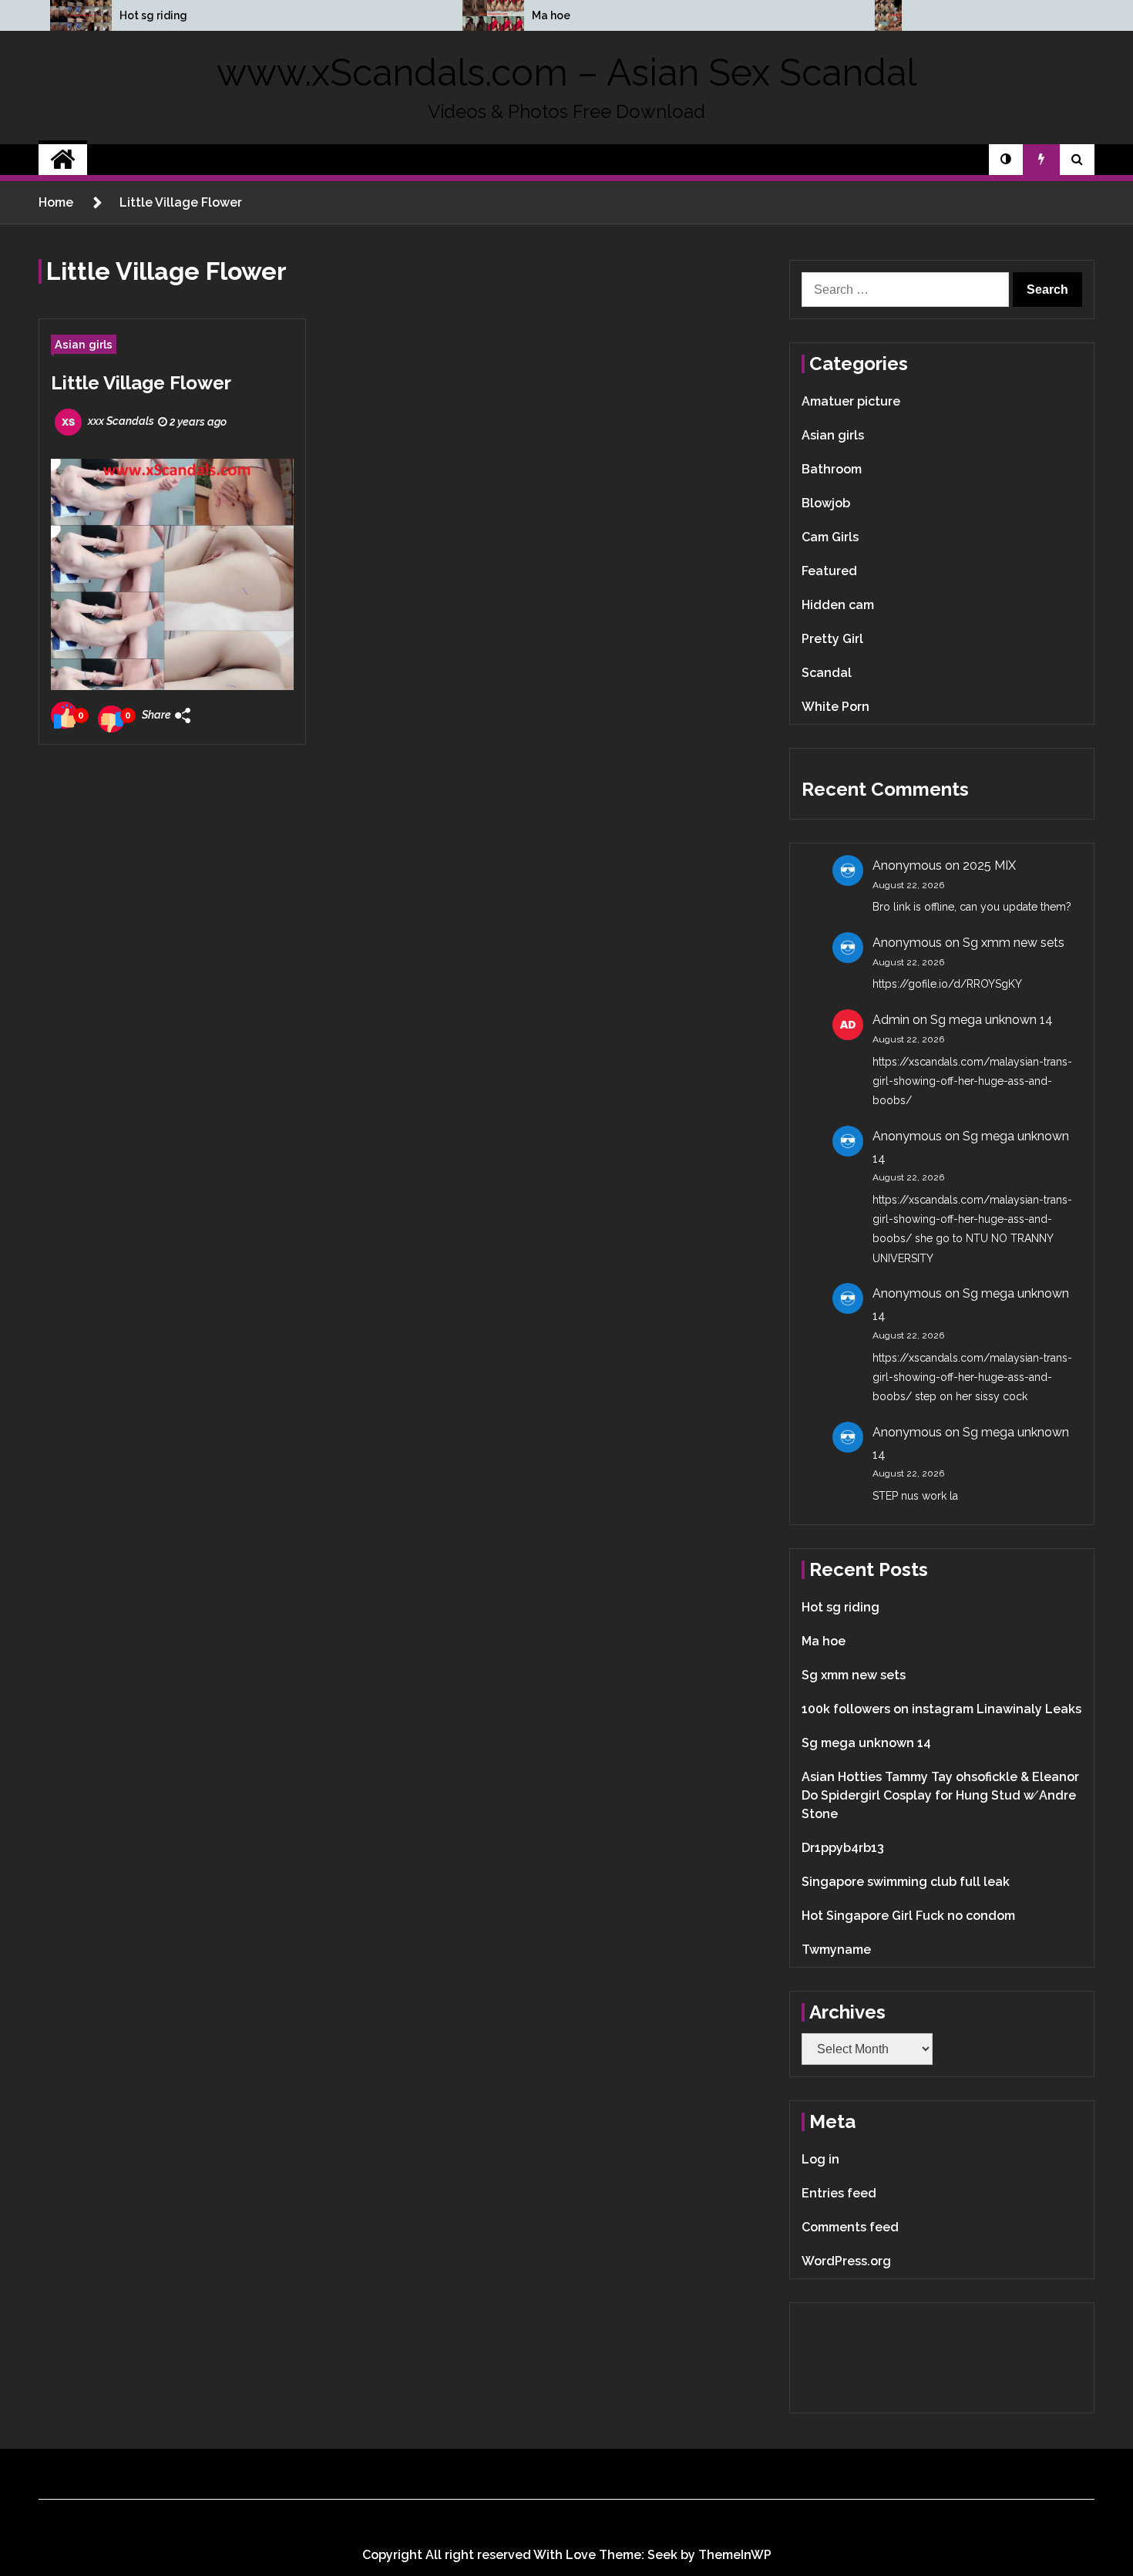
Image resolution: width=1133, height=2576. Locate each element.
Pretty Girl (832, 639)
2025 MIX (989, 865)
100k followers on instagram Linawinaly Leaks (941, 1709)
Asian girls (84, 344)
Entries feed (839, 2193)
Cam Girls (830, 537)
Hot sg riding (153, 15)
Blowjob (826, 503)
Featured (829, 571)
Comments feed (850, 2227)
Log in (820, 2159)
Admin (891, 1020)
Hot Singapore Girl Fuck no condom (908, 1916)
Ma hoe (551, 15)
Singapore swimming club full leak (906, 1882)
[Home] (63, 160)
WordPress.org (846, 2261)
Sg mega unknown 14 (992, 1020)
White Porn (835, 707)
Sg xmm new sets (1014, 943)
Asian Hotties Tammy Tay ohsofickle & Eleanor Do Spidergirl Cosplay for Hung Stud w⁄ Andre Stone (940, 1795)
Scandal (827, 673)
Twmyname (836, 1950)
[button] (1006, 160)
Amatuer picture (851, 401)
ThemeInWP (735, 2555)
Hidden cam (838, 605)
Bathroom (832, 469)
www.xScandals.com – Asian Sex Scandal (566, 72)
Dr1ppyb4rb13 (843, 1848)
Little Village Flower (141, 383)
